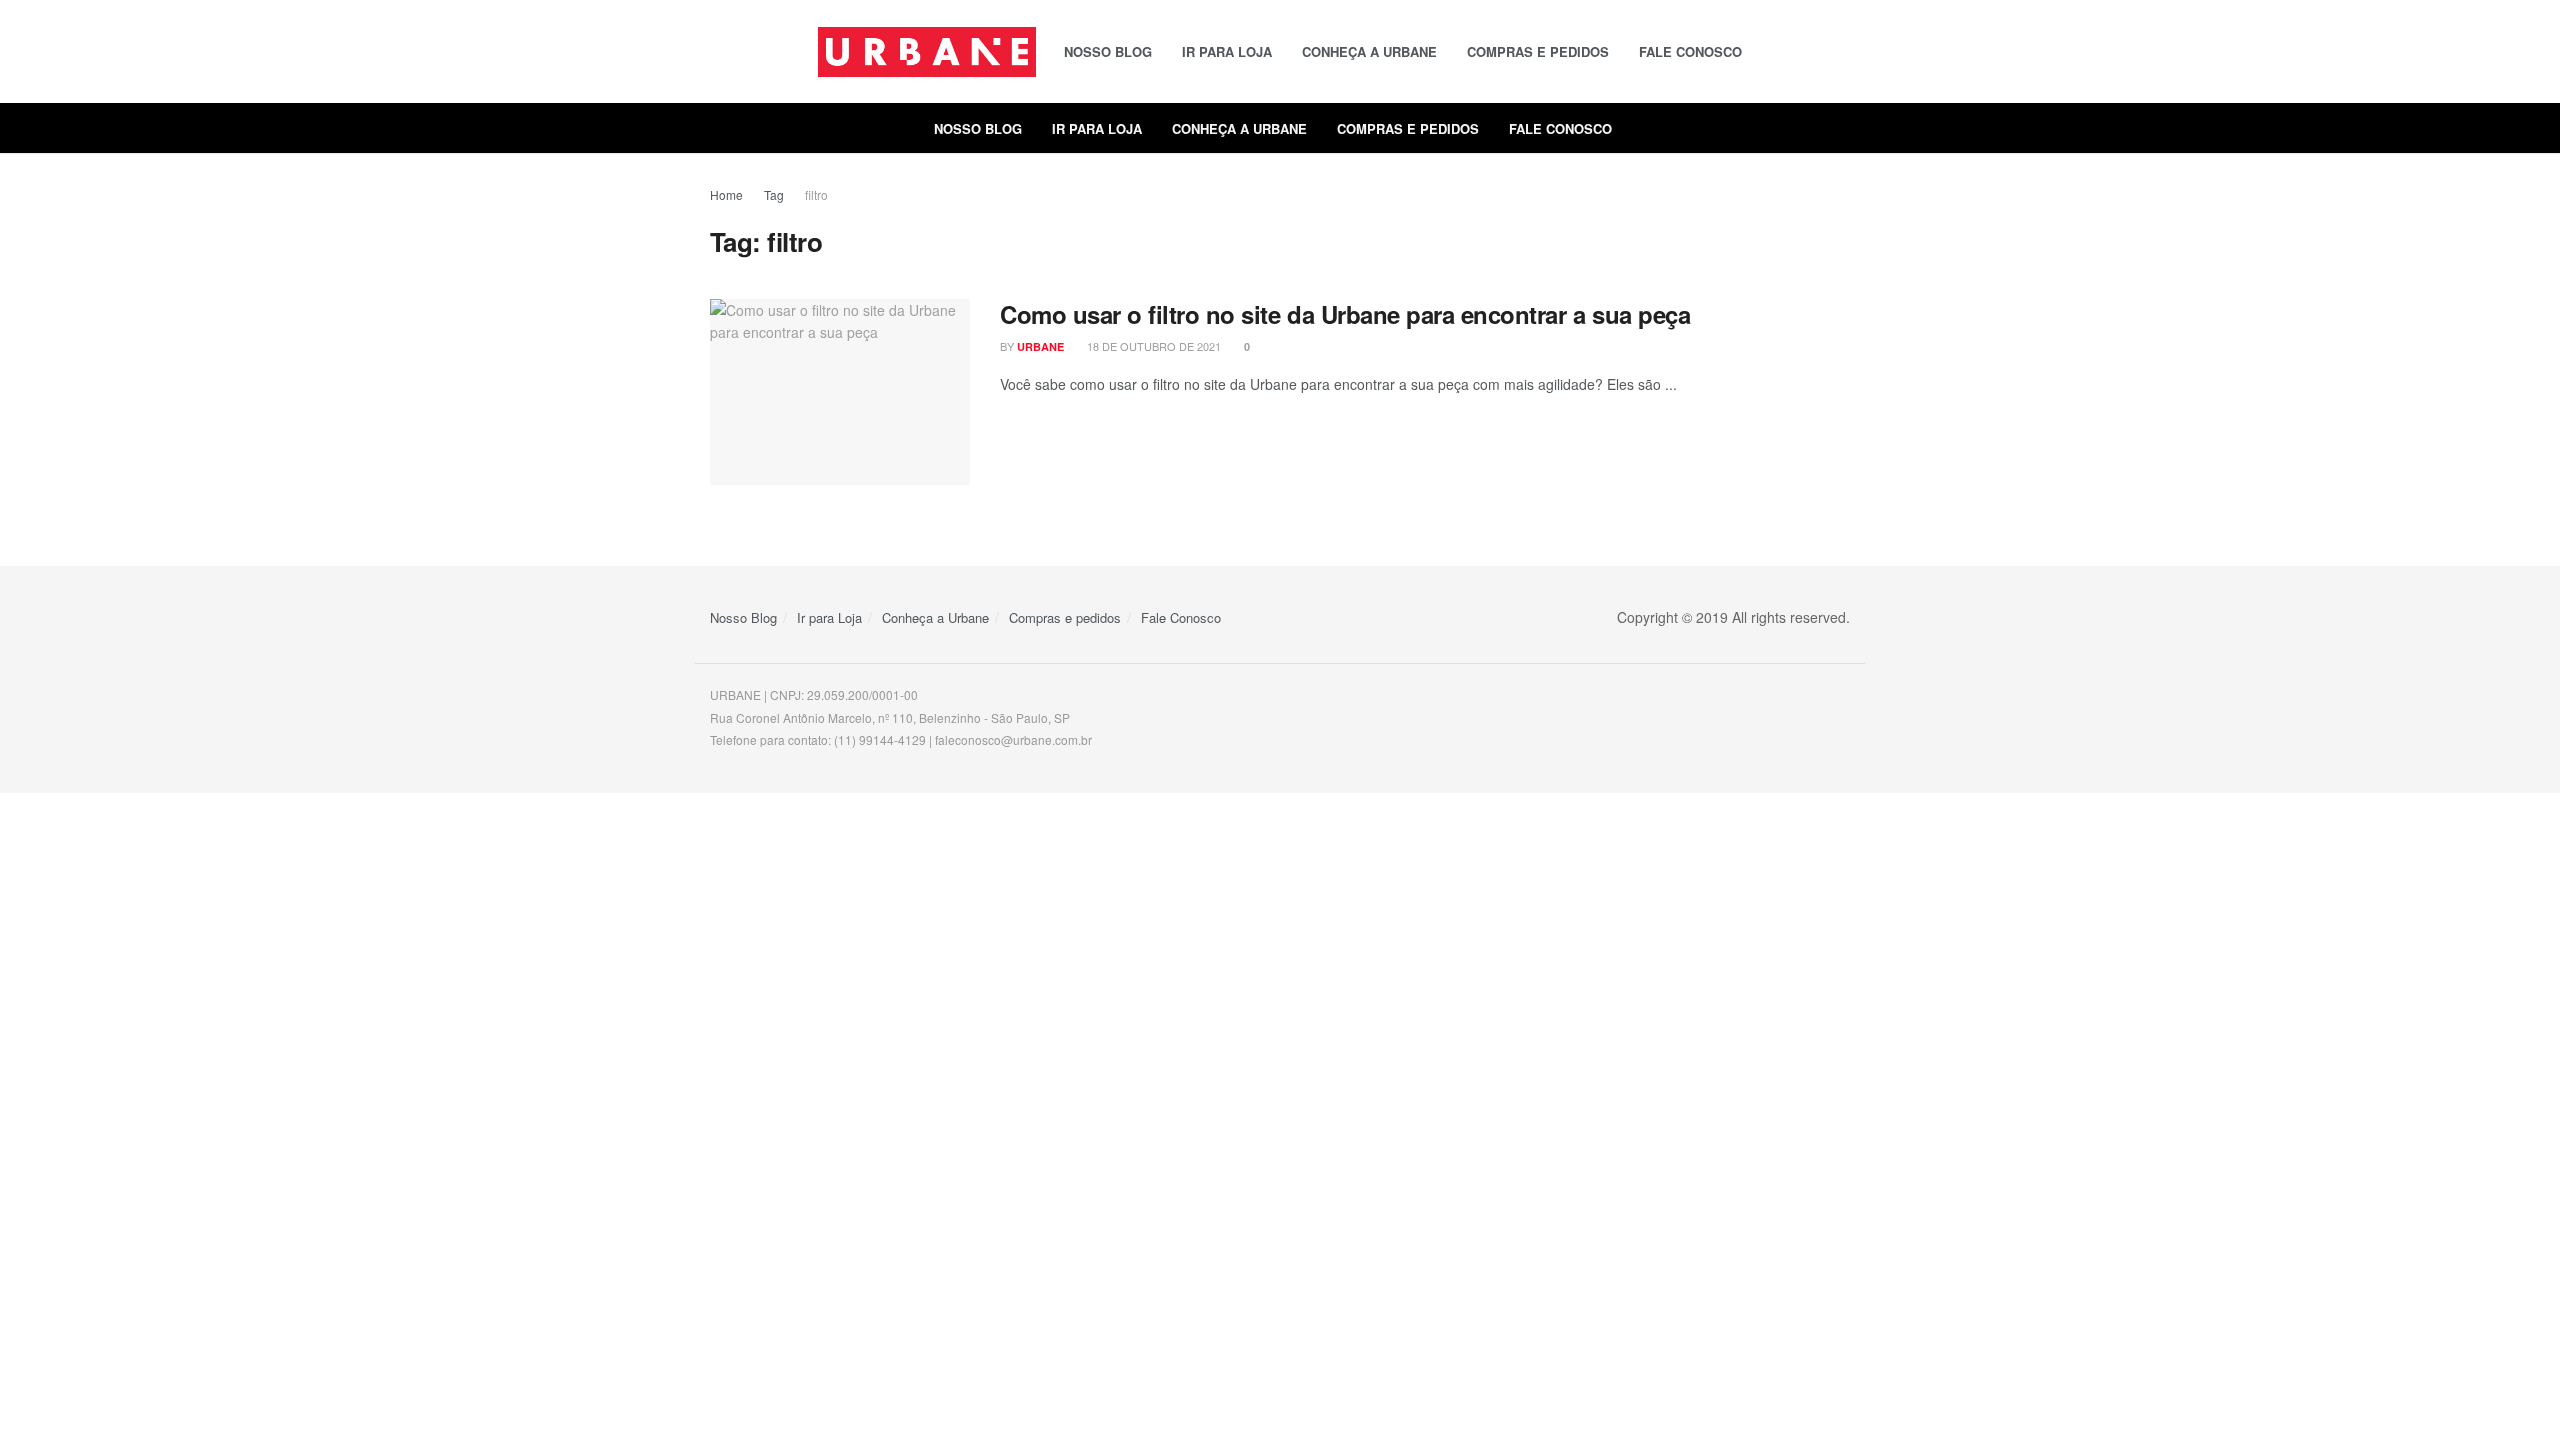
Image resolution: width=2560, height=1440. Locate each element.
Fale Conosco (1690, 51)
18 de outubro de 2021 (1152, 346)
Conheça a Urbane (1369, 51)
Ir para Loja (1227, 51)
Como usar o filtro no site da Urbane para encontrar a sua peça (1345, 314)
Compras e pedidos (1538, 51)
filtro (816, 194)
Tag (774, 194)
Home (726, 194)
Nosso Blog (1108, 51)
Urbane (1040, 346)
